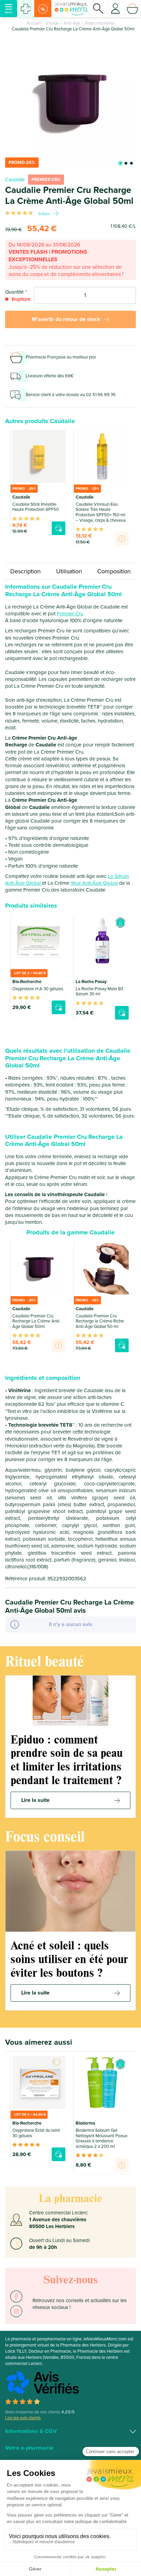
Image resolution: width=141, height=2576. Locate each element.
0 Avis (44, 214)
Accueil (34, 23)
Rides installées (100, 23)
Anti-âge (72, 23)
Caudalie (15, 180)
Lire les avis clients (23, 2418)
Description (25, 571)
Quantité (14, 292)
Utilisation (69, 571)
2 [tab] (126, 163)
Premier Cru (70, 614)
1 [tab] (120, 163)
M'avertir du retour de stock (66, 319)
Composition (114, 571)
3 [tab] (131, 163)
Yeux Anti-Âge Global (94, 883)
